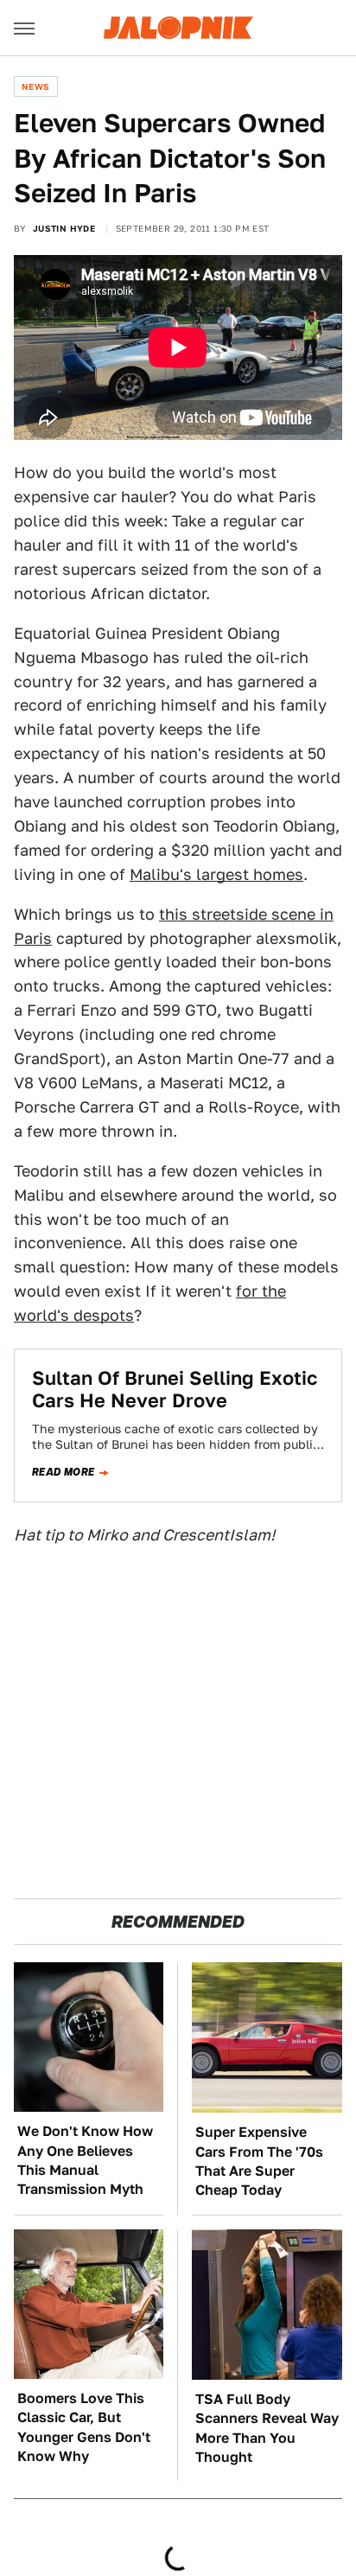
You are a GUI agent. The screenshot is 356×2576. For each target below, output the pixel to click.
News (36, 86)
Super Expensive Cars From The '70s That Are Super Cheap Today (259, 2161)
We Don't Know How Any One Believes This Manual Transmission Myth (85, 2160)
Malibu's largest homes (216, 874)
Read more (64, 1472)
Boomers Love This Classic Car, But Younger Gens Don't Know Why (84, 2427)
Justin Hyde (64, 228)
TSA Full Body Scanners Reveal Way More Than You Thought (267, 2428)
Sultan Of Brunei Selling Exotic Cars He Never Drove (175, 1389)
